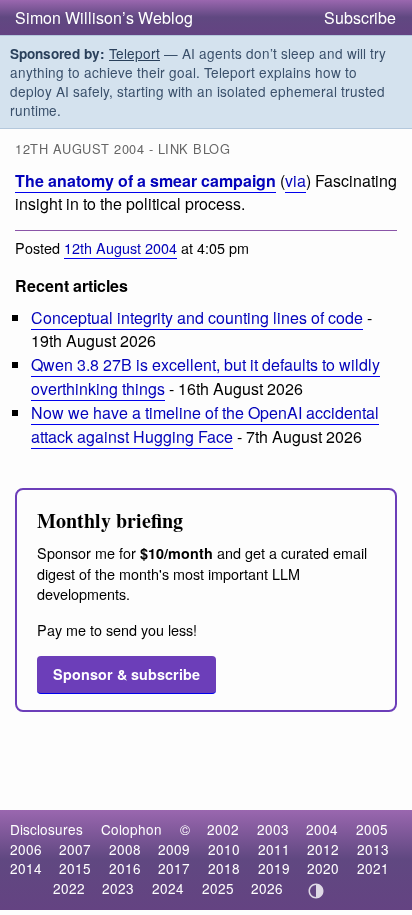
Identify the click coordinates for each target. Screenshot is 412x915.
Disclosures (46, 829)
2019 (274, 868)
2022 (69, 888)
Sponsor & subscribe (126, 674)
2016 (125, 868)
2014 (26, 868)
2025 (218, 888)
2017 (174, 868)
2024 (168, 888)
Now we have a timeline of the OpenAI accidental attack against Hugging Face (205, 424)
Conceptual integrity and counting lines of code (197, 317)
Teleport (134, 53)
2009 (174, 849)
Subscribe (360, 17)
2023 (118, 888)
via (295, 180)
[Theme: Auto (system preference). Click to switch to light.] (316, 891)
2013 (373, 849)
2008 (125, 849)
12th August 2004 (120, 247)
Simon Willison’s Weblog (104, 17)
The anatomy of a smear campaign (145, 180)
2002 (223, 829)
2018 (224, 868)
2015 (75, 868)
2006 (26, 849)
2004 (322, 829)
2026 (267, 888)
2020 (323, 868)
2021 (373, 868)
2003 (273, 829)
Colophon (131, 829)
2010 (224, 849)
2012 (323, 849)
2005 (372, 829)
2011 (274, 849)
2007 (75, 849)
